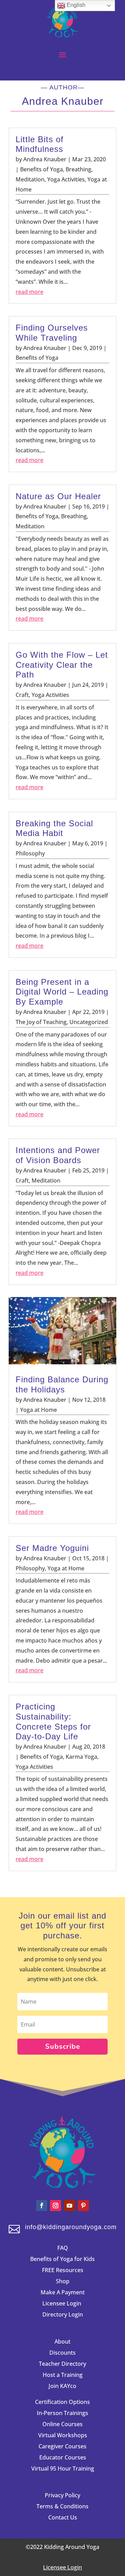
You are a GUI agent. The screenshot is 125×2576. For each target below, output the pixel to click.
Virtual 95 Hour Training (63, 2468)
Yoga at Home (39, 1410)
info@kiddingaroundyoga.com (71, 2227)
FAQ (63, 2248)
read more (30, 292)
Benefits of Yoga (41, 169)
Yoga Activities (66, 179)
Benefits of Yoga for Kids (62, 2259)
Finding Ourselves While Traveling (52, 333)
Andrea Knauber (45, 159)
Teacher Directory (62, 2364)
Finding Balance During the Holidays (62, 1384)
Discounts (62, 2353)
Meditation (30, 179)
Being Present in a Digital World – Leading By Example (62, 992)
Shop (63, 2281)
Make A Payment (63, 2292)
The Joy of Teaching (41, 1022)
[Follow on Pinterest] (83, 2206)
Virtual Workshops (63, 2435)
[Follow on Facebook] (42, 2206)
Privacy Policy (62, 2495)
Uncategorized (89, 1022)
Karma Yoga (81, 1757)
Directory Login (63, 2314)
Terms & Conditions (62, 2506)
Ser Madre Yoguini (52, 1548)
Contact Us (63, 2517)
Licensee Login (62, 2303)
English (75, 5)
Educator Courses (63, 2457)
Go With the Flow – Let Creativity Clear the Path (62, 665)
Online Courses (62, 2424)
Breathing (78, 169)
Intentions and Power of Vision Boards (58, 1155)
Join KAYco (62, 2386)
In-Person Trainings (62, 2413)
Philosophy (30, 853)
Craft (22, 695)
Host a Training (63, 2375)
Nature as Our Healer (58, 496)
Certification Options (62, 2402)
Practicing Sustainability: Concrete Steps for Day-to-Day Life (53, 1721)
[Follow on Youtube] (69, 2206)
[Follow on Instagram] (56, 2206)
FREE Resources (63, 2270)
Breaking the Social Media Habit (54, 828)
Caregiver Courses (62, 2446)
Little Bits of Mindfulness (40, 144)
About (62, 2342)
